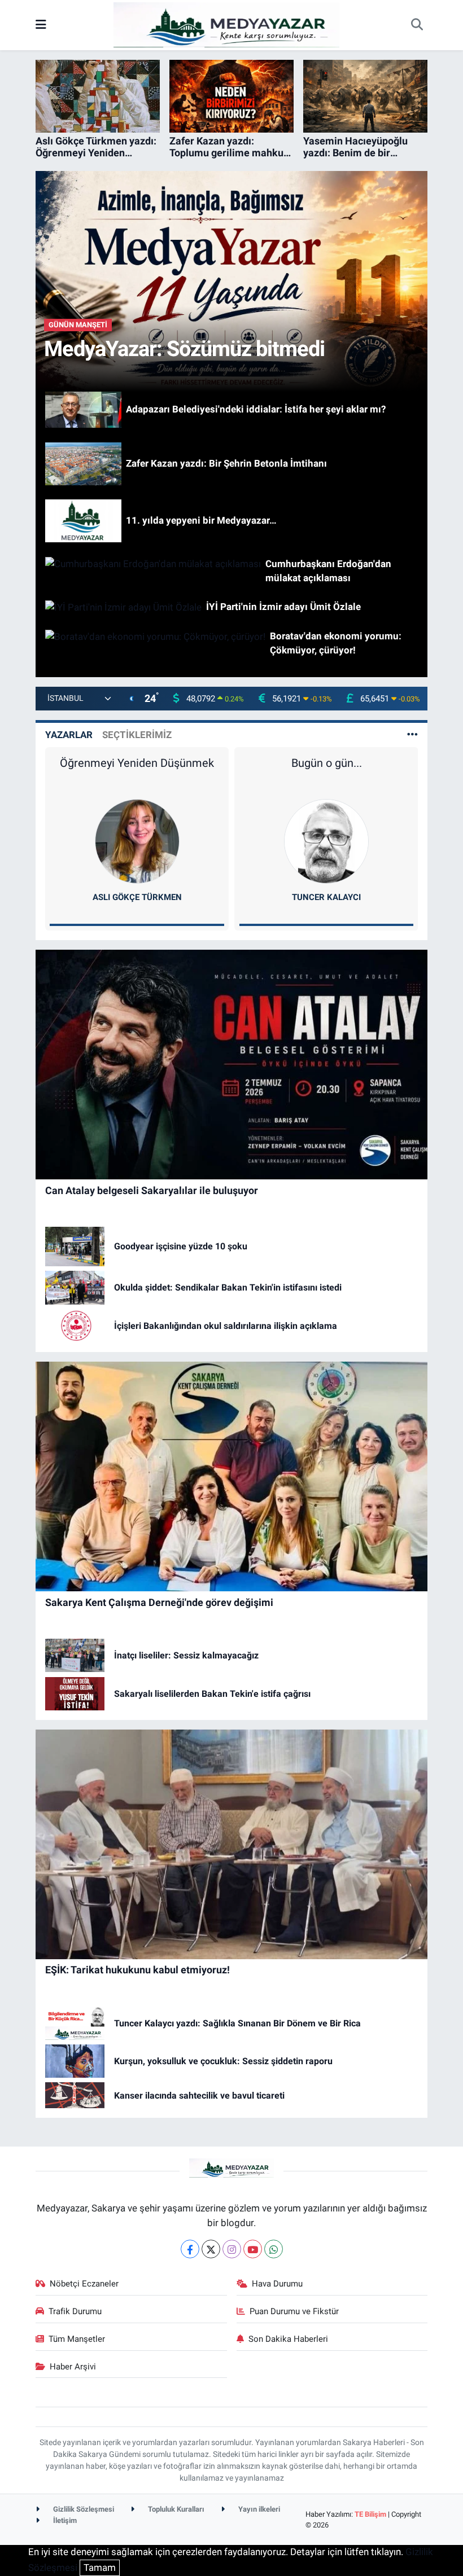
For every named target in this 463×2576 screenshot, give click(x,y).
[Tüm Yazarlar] (412, 735)
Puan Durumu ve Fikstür (294, 2311)
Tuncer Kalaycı (326, 897)
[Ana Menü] (41, 25)
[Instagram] (232, 2249)
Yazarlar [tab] (69, 735)
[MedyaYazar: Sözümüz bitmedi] (232, 280)
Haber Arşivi (73, 2367)
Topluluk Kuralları (175, 2509)
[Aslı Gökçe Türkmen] (137, 841)
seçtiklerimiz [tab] (137, 735)
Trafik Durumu (75, 2311)
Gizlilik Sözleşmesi (83, 2509)
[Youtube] (253, 2249)
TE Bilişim (370, 2514)
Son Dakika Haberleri (288, 2339)
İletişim (64, 2520)
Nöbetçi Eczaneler (84, 2284)
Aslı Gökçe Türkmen (137, 897)
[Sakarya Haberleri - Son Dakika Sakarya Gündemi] (226, 24)
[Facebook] (190, 2249)
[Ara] (417, 25)
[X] (211, 2249)
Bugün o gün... (327, 763)
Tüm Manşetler (77, 2339)
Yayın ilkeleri (258, 2509)
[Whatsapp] (274, 2249)
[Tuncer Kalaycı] (326, 841)
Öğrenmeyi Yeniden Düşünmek (137, 763)
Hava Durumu (277, 2284)
